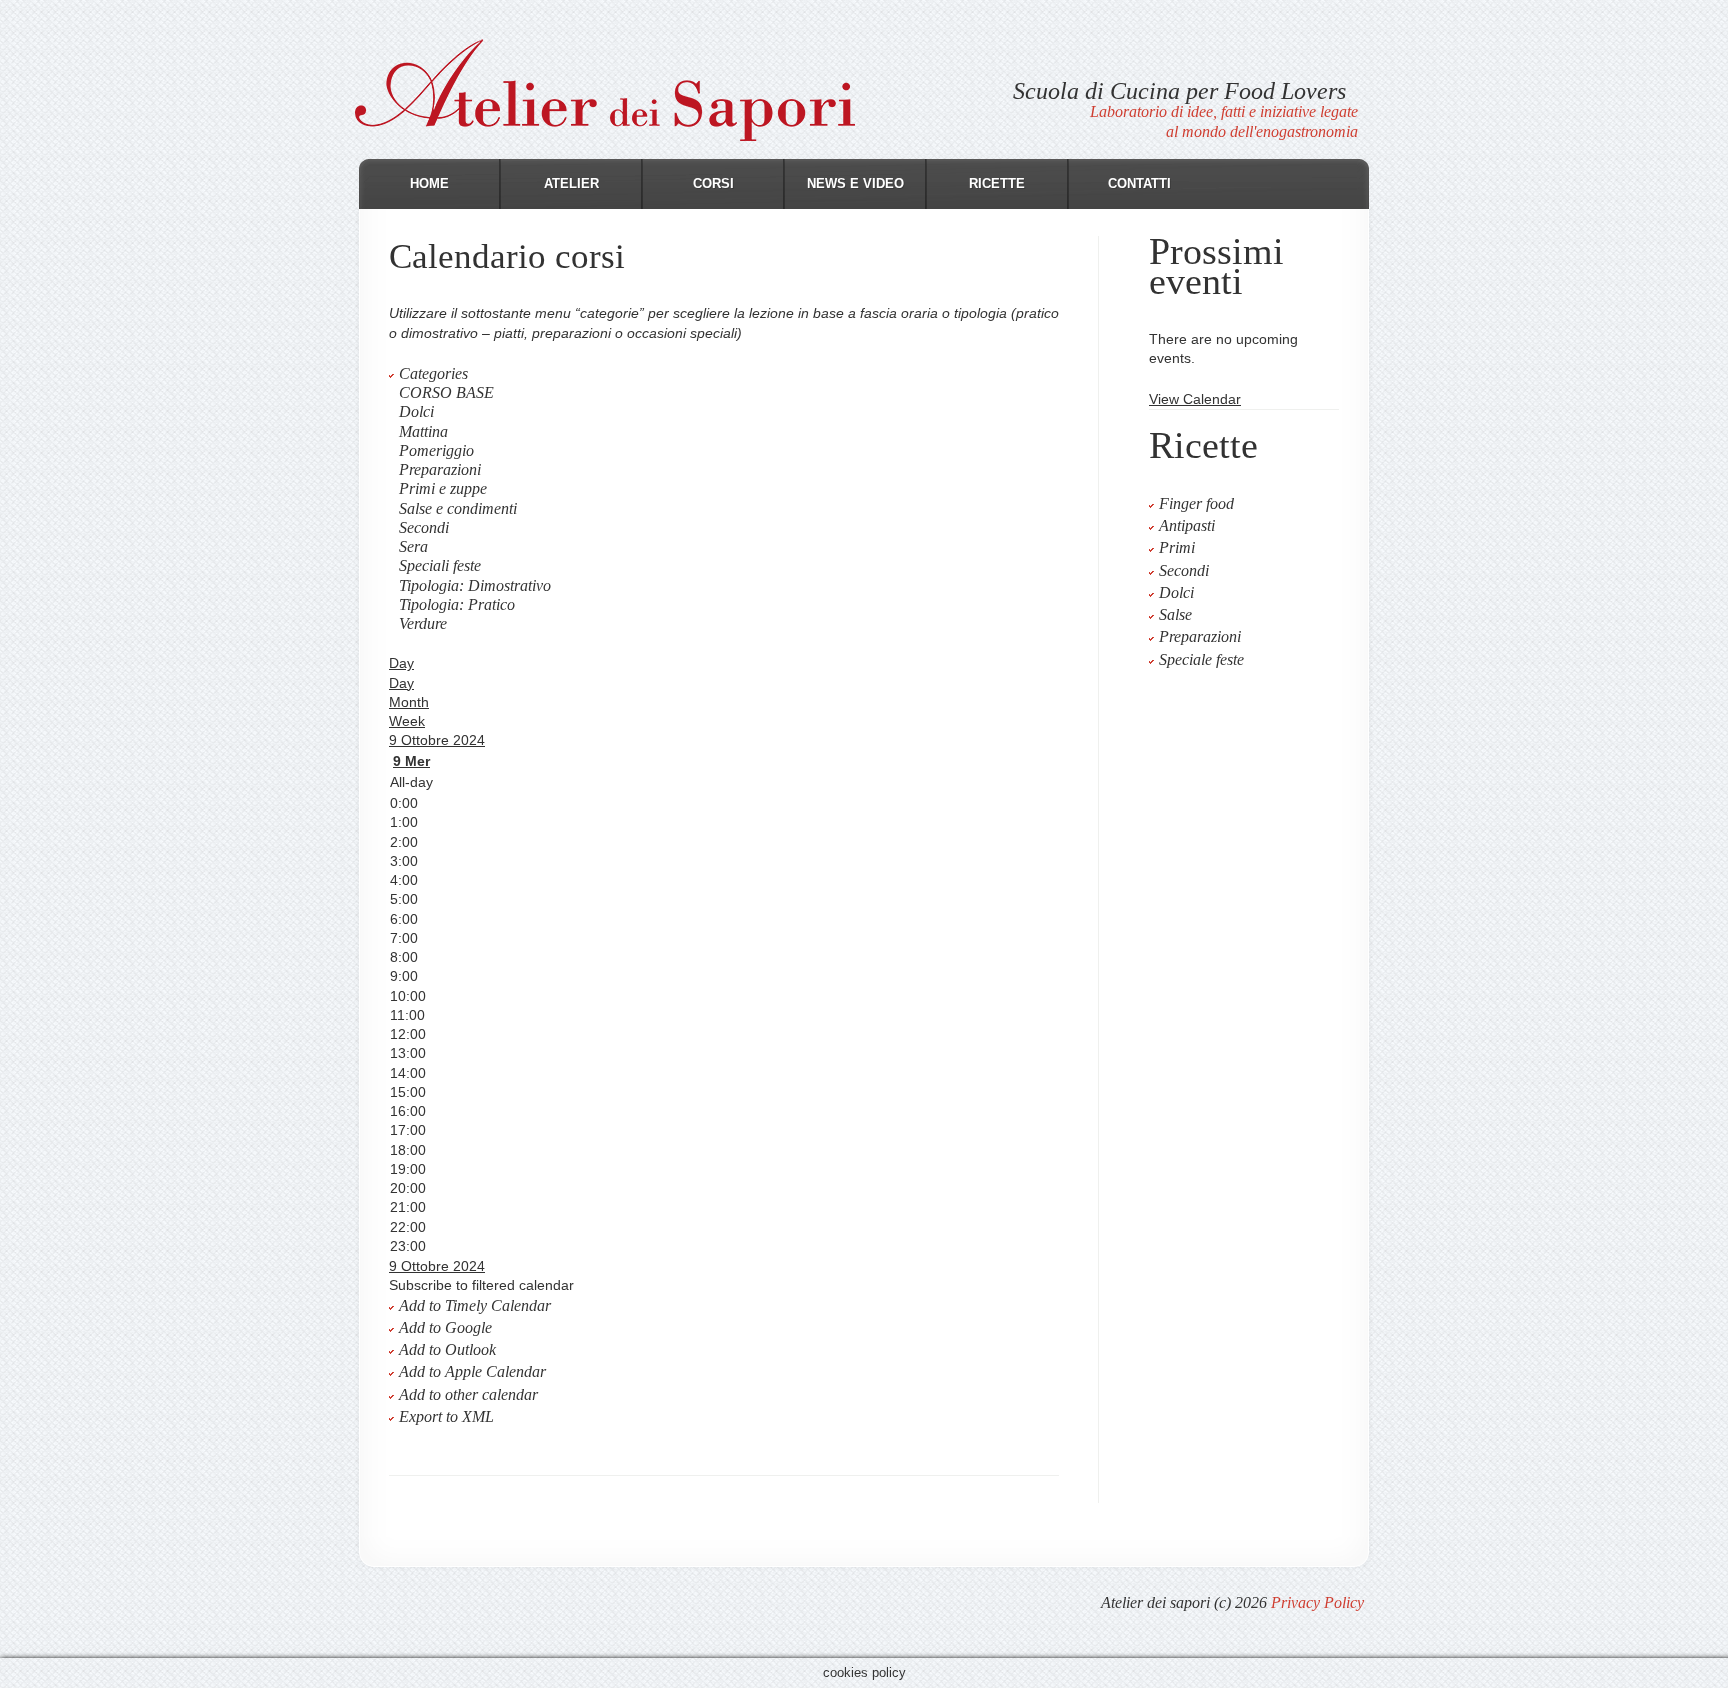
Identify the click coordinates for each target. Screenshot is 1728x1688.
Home (429, 183)
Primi (1177, 547)
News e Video (855, 183)
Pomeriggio (436, 450)
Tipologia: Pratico (457, 604)
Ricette (997, 183)
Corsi (713, 183)
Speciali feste (440, 565)
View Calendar (1195, 399)
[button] (481, 1285)
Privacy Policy (1317, 1602)
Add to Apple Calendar (472, 1371)
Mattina (423, 431)
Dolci (416, 411)
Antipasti (1187, 525)
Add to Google (445, 1327)
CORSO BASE (446, 392)
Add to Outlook (447, 1349)
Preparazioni (440, 469)
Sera (413, 546)
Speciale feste (1201, 659)
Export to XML (446, 1416)
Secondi (424, 527)
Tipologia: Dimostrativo (475, 585)
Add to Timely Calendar (475, 1305)
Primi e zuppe (443, 488)
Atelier (571, 183)
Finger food (1196, 503)
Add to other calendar (468, 1394)
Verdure (423, 623)
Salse (1175, 614)
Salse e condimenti (458, 508)
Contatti (1139, 183)
